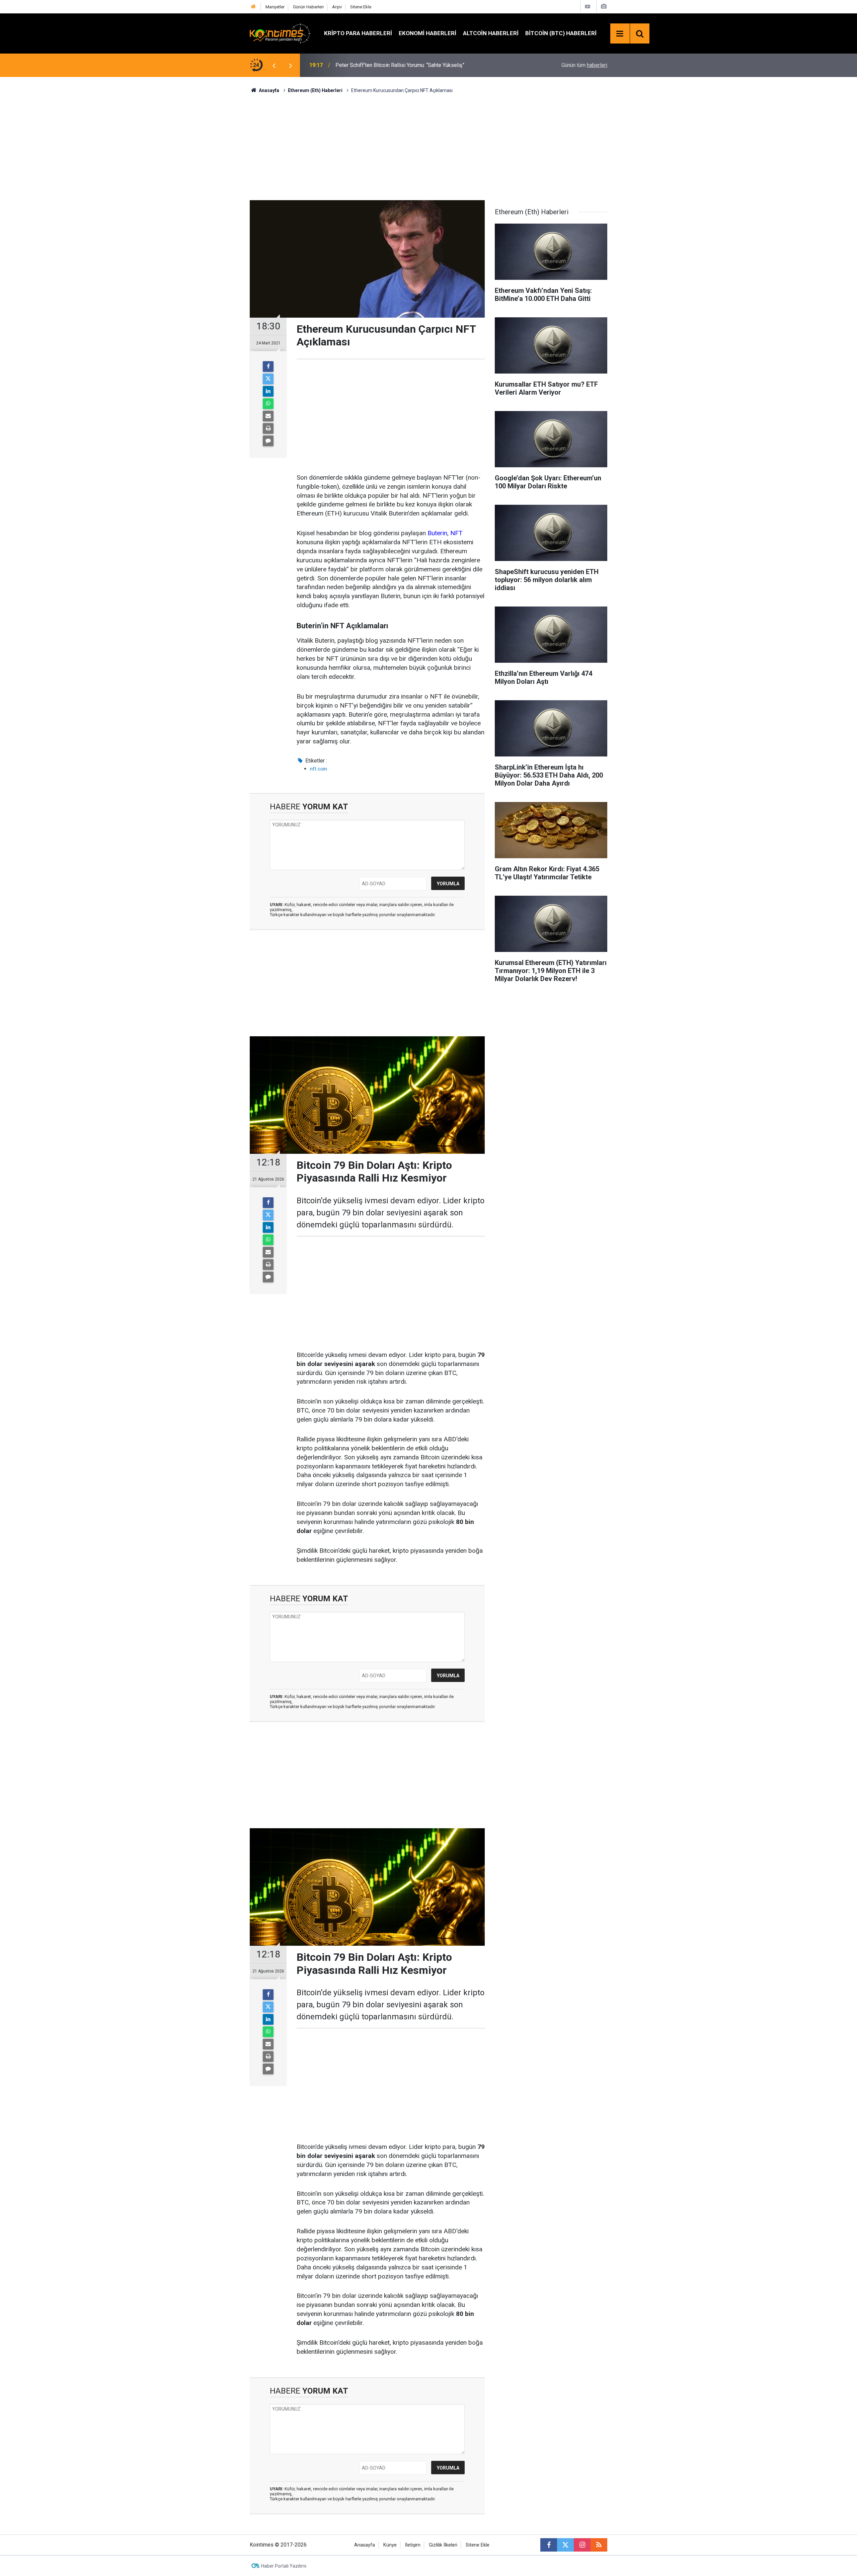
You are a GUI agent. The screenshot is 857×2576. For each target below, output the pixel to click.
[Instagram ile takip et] (582, 2545)
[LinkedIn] (268, 391)
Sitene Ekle (361, 7)
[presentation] (274, 65)
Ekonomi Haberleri (427, 33)
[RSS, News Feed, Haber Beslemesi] (599, 2545)
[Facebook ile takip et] (549, 2545)
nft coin (319, 769)
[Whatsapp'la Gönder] (268, 404)
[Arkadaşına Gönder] (268, 416)
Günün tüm (584, 65)
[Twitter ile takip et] (565, 2545)
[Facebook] (268, 367)
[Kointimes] (280, 33)
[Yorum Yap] (268, 441)
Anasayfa (365, 2545)
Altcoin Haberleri (491, 33)
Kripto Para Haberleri (358, 33)
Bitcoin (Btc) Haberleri (561, 33)
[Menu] (620, 34)
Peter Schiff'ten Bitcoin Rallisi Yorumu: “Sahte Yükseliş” (400, 65)
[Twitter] (268, 379)
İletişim (413, 2545)
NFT (456, 533)
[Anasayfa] (253, 7)
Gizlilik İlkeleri (443, 2545)
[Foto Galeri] (604, 7)
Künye (390, 2545)
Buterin (437, 533)
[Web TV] (588, 7)
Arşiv (337, 7)
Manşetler (275, 7)
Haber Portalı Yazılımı (284, 2566)
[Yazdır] (268, 428)
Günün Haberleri (308, 7)
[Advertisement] (428, 146)
